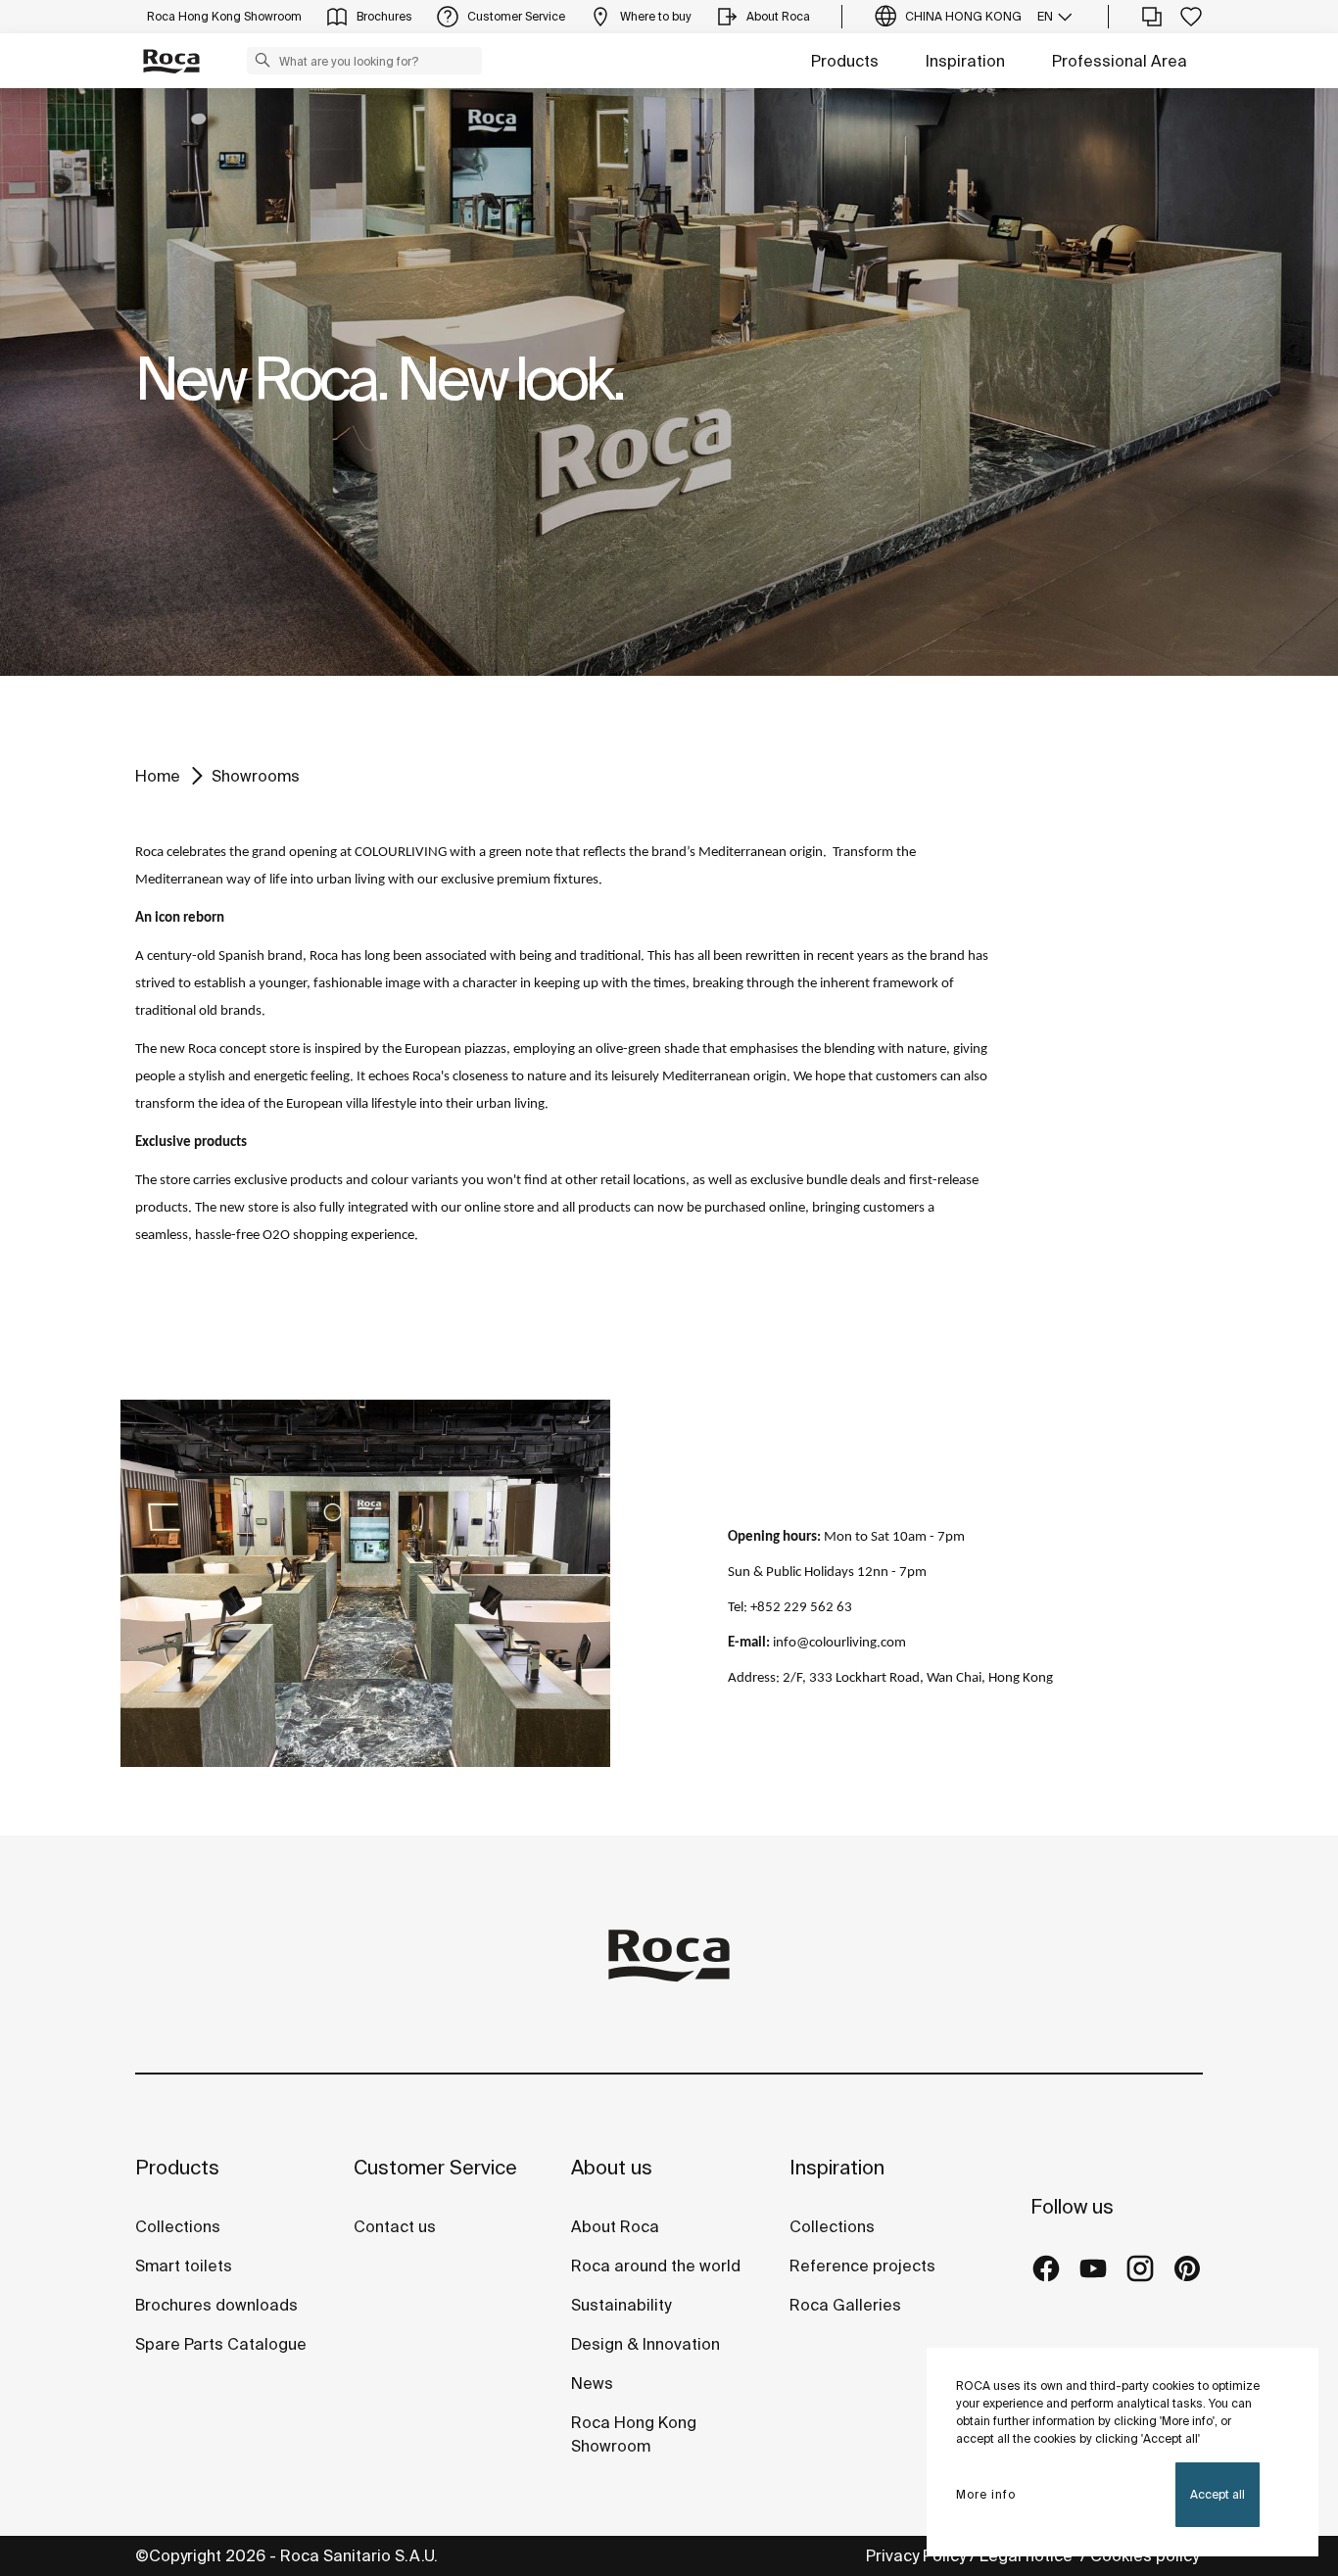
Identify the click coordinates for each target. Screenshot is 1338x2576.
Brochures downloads (216, 2305)
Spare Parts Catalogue (221, 2344)
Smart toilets (184, 2266)
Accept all (1218, 2494)
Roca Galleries (845, 2305)
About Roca (615, 2226)
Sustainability (621, 2305)
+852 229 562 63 (801, 1608)
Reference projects (862, 2266)
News (592, 2383)
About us (612, 2167)
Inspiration (965, 61)
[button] (263, 60)
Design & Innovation (645, 2344)
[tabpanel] (669, 382)
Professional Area (1120, 61)
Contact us (395, 2226)
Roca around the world (656, 2266)
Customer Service (435, 2167)
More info (986, 2494)
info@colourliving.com (839, 1643)
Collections (178, 2226)
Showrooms (256, 776)
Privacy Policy (916, 2555)
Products (845, 61)
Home (158, 776)
